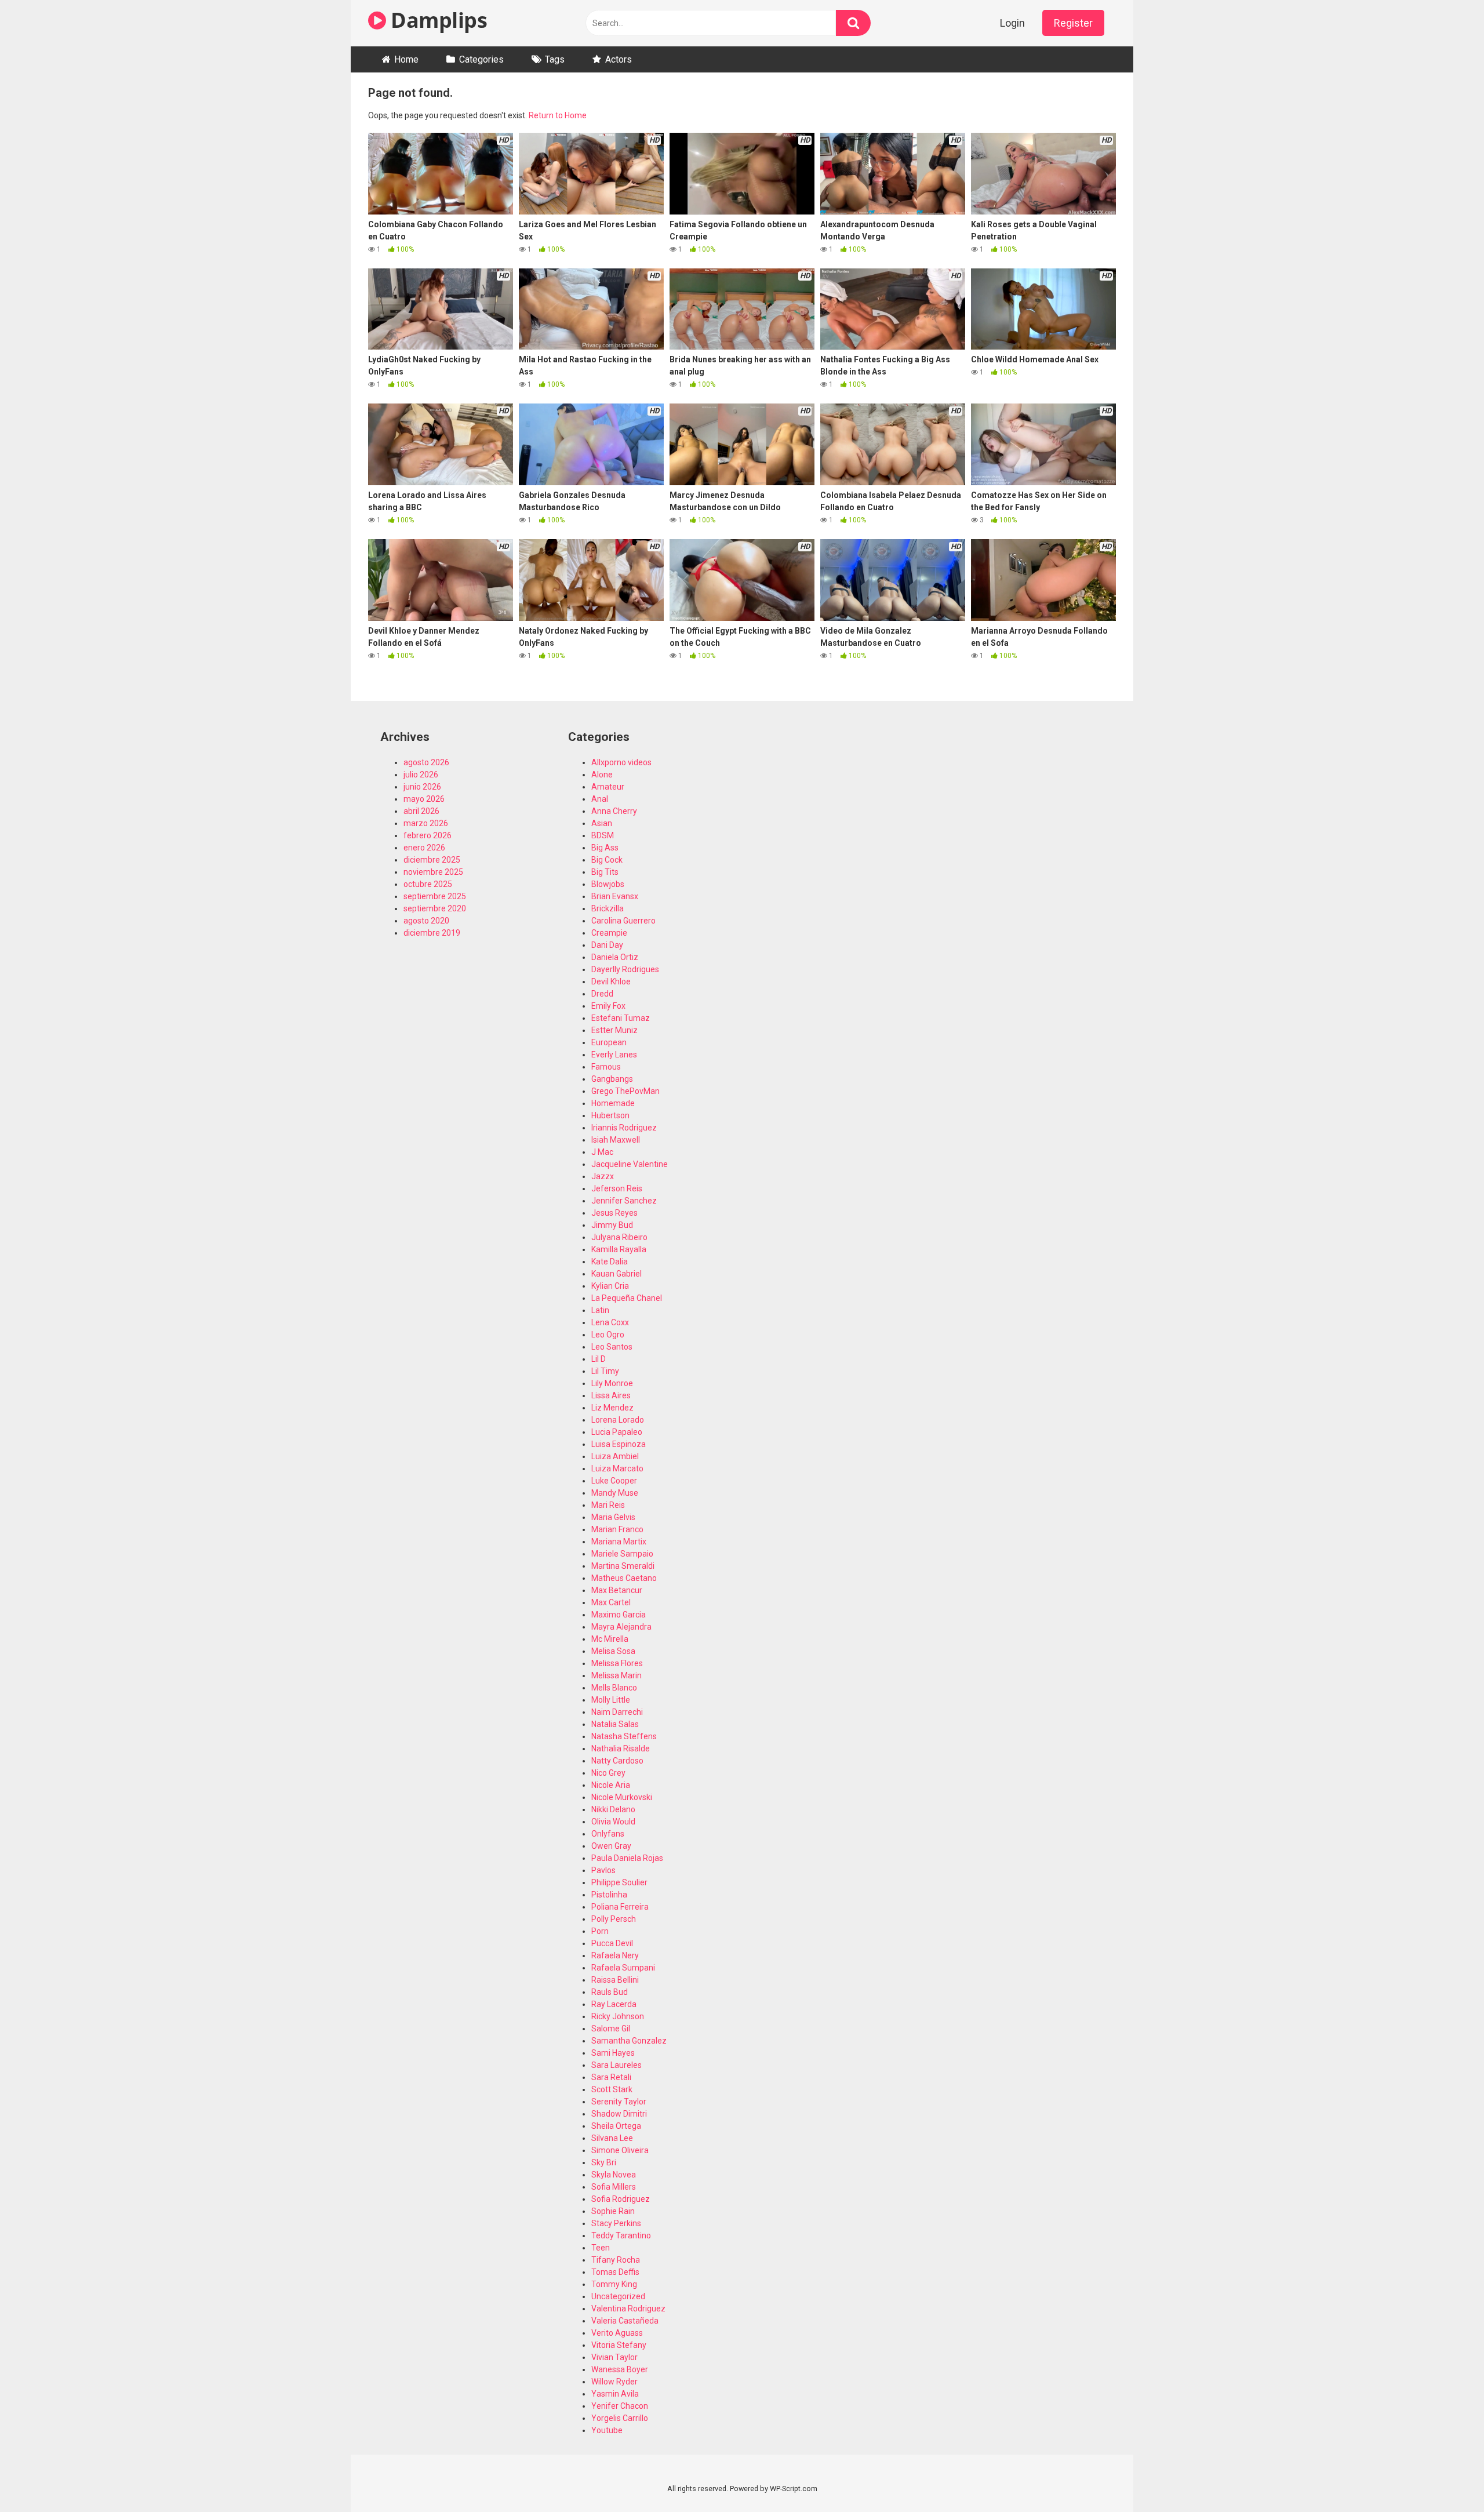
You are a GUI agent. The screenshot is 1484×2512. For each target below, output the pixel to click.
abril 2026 (421, 811)
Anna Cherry (614, 811)
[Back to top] (1445, 2477)
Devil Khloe (611, 981)
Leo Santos (612, 1347)
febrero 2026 (428, 835)
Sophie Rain (613, 2211)
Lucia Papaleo (617, 1432)
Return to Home (558, 115)
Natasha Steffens (624, 1736)
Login (1012, 23)
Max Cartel (611, 1602)
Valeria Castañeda (625, 2321)
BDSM (603, 835)
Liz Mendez (612, 1408)
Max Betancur (617, 1590)
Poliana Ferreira (620, 1907)
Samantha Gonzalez (629, 2041)
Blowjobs (608, 884)
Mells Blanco (614, 1688)
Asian (602, 823)
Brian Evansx (615, 896)
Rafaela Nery (615, 1955)
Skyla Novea (614, 2175)
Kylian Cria (610, 1286)
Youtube (607, 2430)
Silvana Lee (612, 2138)
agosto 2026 (426, 762)
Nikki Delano (613, 1809)
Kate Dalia (610, 1262)
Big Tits (605, 872)
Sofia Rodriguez (621, 2199)
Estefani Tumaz (621, 1018)
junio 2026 (422, 787)
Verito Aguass (617, 2333)
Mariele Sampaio (622, 1554)
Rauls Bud (610, 1992)
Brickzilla (608, 908)
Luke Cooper (614, 1481)
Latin (600, 1310)
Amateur (608, 787)
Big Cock (607, 860)
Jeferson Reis (617, 1188)
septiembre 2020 (435, 908)
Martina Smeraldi (623, 1566)
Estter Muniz (614, 1030)
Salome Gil (611, 2028)
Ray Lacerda (614, 2004)
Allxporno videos (621, 762)
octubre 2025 (428, 884)
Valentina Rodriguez (628, 2309)
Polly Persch (614, 1919)
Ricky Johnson (618, 2016)
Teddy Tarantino (621, 2235)
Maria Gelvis (613, 1517)
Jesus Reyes (614, 1213)
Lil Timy (605, 1371)
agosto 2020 (426, 921)
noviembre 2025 (433, 872)
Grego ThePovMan (625, 1091)
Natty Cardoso (617, 1761)
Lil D (599, 1359)
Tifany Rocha (616, 2260)
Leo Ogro (608, 1335)
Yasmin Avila (615, 2394)
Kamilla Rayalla (619, 1249)
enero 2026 (424, 848)
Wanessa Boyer (620, 2369)
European (609, 1042)
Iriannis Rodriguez (624, 1128)
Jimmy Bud (612, 1225)
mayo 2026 (424, 799)
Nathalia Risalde (621, 1748)
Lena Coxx (610, 1322)
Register (1073, 23)
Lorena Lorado (618, 1420)
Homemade (613, 1103)
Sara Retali (611, 2077)
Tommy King (614, 2284)
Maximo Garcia (619, 1615)
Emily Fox (608, 1006)
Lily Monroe (612, 1383)
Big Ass (605, 848)
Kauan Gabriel (616, 1274)
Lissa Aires (611, 1395)
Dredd (602, 994)
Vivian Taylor (614, 2357)
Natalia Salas (615, 1724)
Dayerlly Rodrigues (625, 969)
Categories (481, 59)
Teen (601, 2248)
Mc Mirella (610, 1639)
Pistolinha (609, 1895)
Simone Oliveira (620, 2150)
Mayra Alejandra (621, 1627)
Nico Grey (608, 1773)
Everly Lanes (614, 1055)
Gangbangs (612, 1079)
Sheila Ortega (616, 2126)
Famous (606, 1067)
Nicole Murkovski (622, 1797)
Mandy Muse (615, 1493)
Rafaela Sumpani (623, 1968)
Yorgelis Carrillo (620, 2418)
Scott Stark (612, 2089)
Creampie (609, 933)
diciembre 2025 (432, 860)
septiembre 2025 (435, 896)
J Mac (602, 1152)
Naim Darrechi (617, 1712)
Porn (600, 1931)
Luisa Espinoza (619, 1444)
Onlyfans (608, 1834)
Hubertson (610, 1115)
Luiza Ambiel (615, 1456)
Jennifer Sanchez (624, 1201)
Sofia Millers (614, 2187)
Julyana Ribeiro (619, 1237)
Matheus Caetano (624, 1578)
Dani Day (607, 945)
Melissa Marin (616, 1675)
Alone (602, 775)
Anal (600, 799)
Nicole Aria (611, 1785)
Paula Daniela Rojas (627, 1858)
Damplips (437, 20)
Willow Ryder (614, 2382)
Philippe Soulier (619, 1882)
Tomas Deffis (615, 2272)
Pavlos (603, 1870)
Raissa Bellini (615, 1980)
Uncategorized (618, 2296)
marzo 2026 (426, 823)
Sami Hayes (613, 2053)
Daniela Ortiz (615, 957)
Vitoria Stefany (619, 2345)
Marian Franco (617, 1529)
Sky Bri (604, 2162)
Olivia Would (613, 1822)
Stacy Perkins (616, 2223)
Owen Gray (611, 1846)
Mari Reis (608, 1505)
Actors (619, 59)
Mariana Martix (619, 1542)
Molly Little (611, 1700)
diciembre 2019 (432, 933)
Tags (555, 59)
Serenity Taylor (619, 2102)
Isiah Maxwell (616, 1140)
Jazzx (603, 1176)
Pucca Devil (612, 1943)
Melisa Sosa (613, 1651)
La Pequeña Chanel (627, 1298)
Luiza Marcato (617, 1468)
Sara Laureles (616, 2065)
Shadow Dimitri (619, 2114)
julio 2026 (421, 775)
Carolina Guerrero (623, 921)
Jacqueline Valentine (630, 1164)
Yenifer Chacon (620, 2406)
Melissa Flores (617, 1663)
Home (406, 59)
